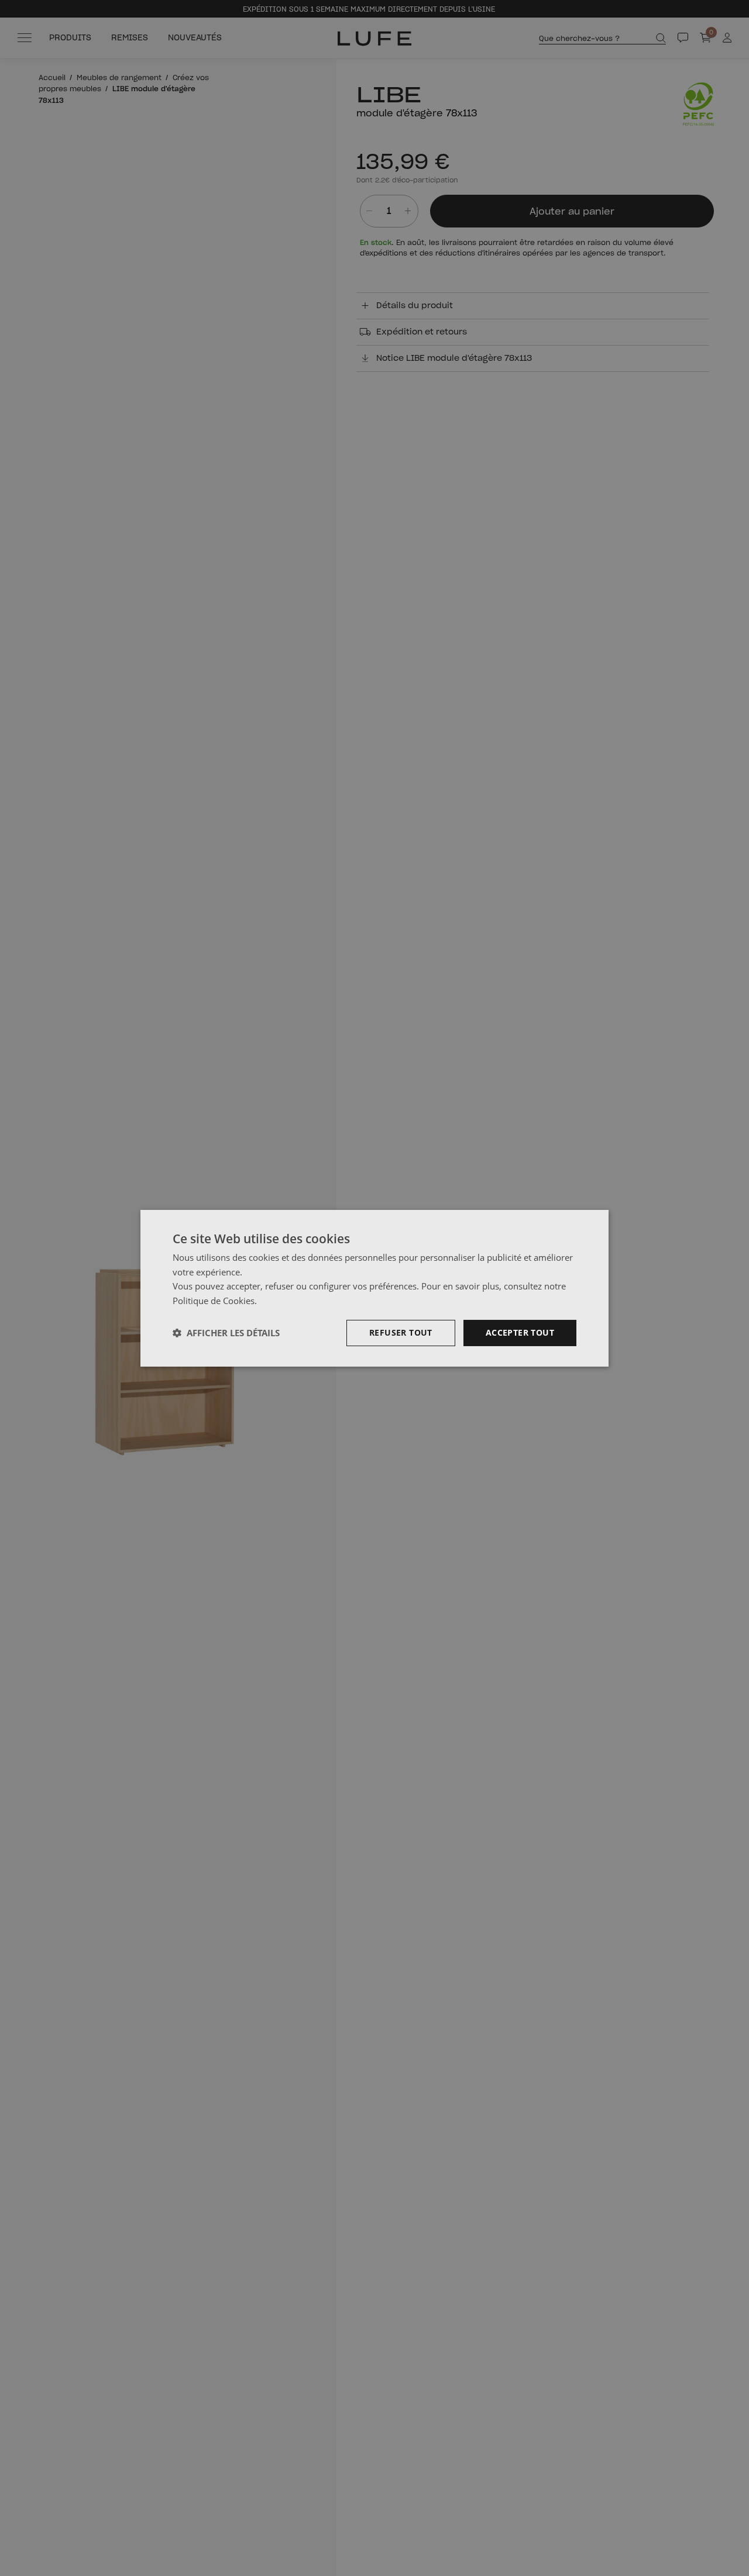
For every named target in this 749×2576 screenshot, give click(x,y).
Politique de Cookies (214, 1301)
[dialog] (374, 1288)
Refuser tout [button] (401, 1332)
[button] (226, 1333)
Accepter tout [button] (520, 1332)
